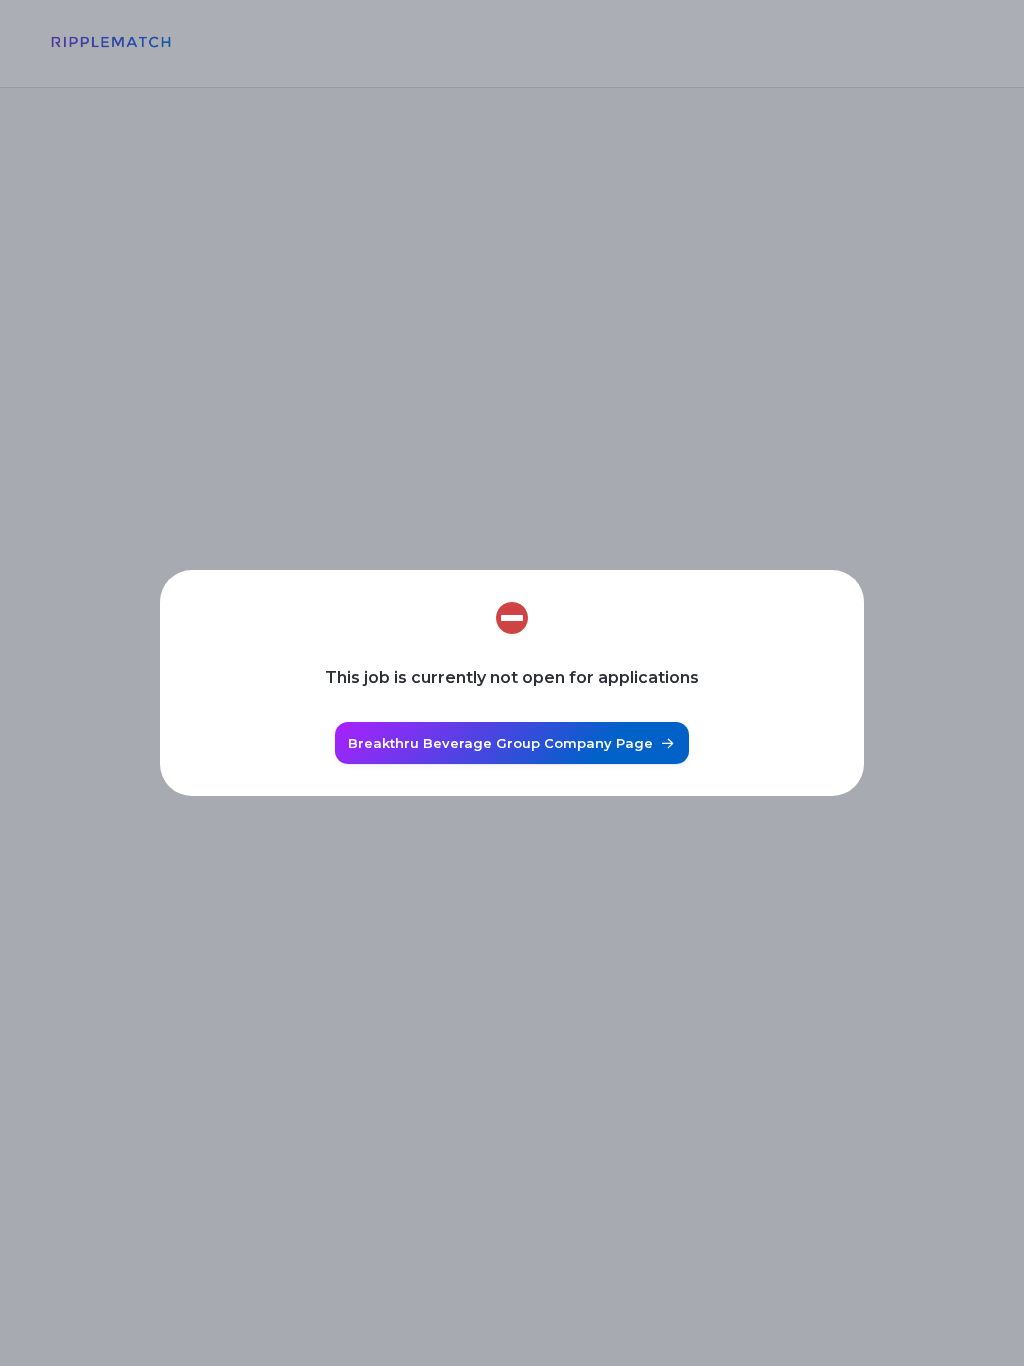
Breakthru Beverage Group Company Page (500, 743)
